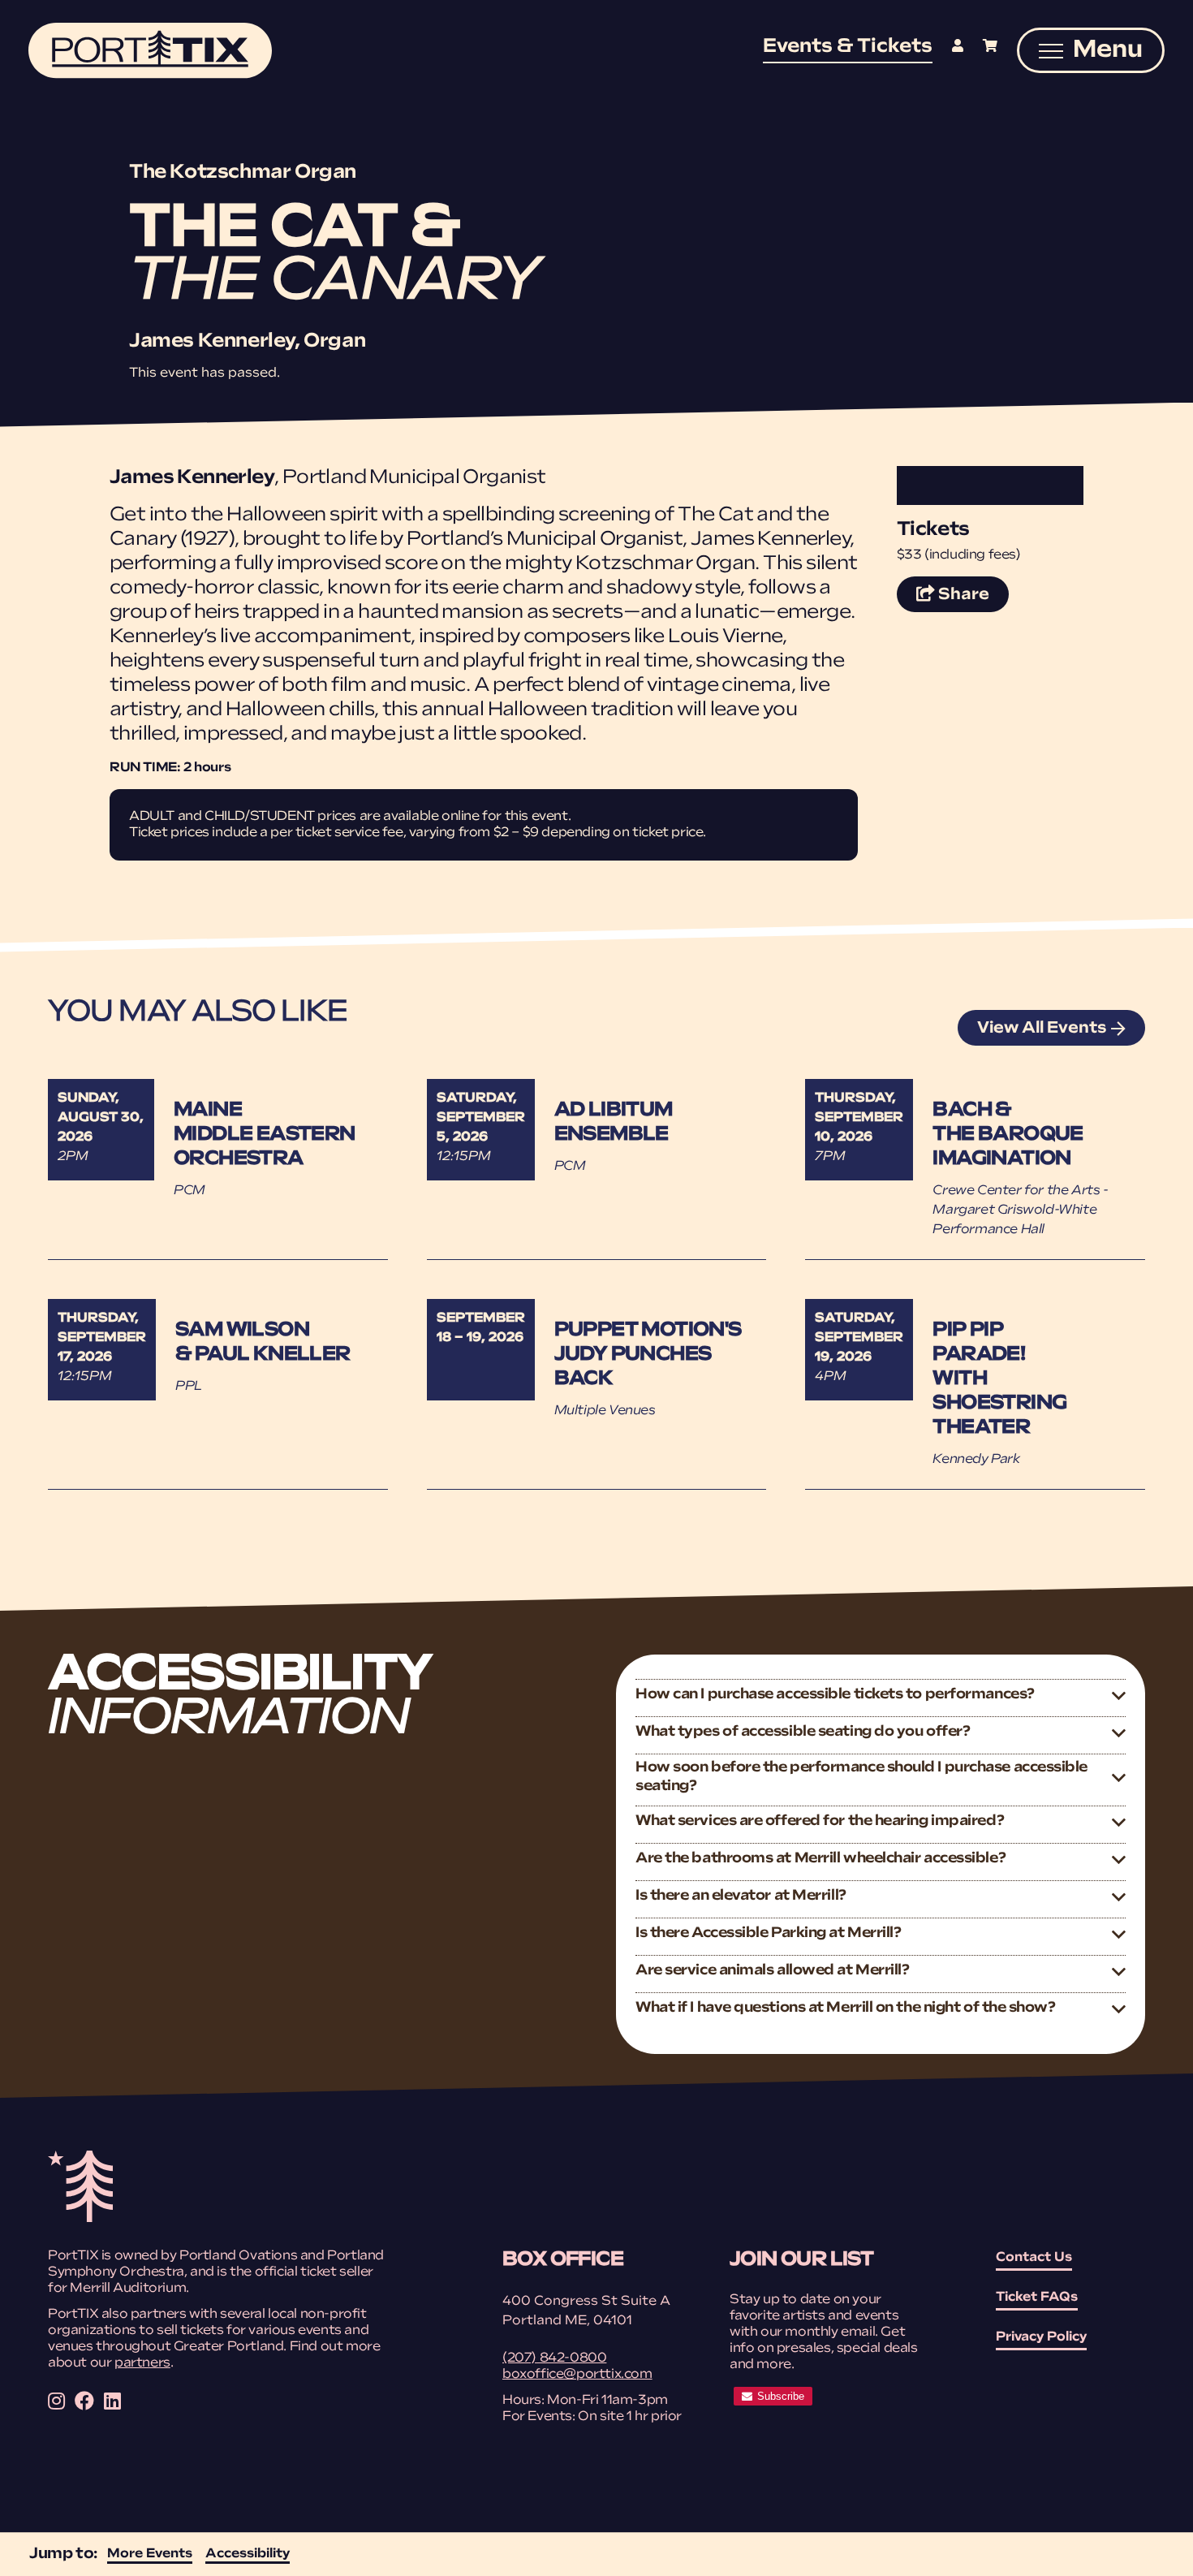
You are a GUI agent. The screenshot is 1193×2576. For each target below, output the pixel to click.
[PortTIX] (80, 2219)
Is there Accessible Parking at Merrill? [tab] (768, 1934)
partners (142, 2363)
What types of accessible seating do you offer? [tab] (803, 1732)
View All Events (1042, 1029)
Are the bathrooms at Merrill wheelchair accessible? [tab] (820, 1859)
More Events (150, 2554)
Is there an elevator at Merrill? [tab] (741, 1896)
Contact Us (1034, 2258)
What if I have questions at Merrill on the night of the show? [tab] (846, 2009)
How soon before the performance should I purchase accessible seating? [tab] (861, 1778)
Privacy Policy (1041, 2337)
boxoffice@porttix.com (577, 2375)
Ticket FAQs (1037, 2298)
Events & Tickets (848, 47)
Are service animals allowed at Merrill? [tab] (772, 1971)
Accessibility (248, 2554)
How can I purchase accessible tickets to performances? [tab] (835, 1695)
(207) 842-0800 (554, 2358)
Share (972, 595)
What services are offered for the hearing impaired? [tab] (820, 1822)
